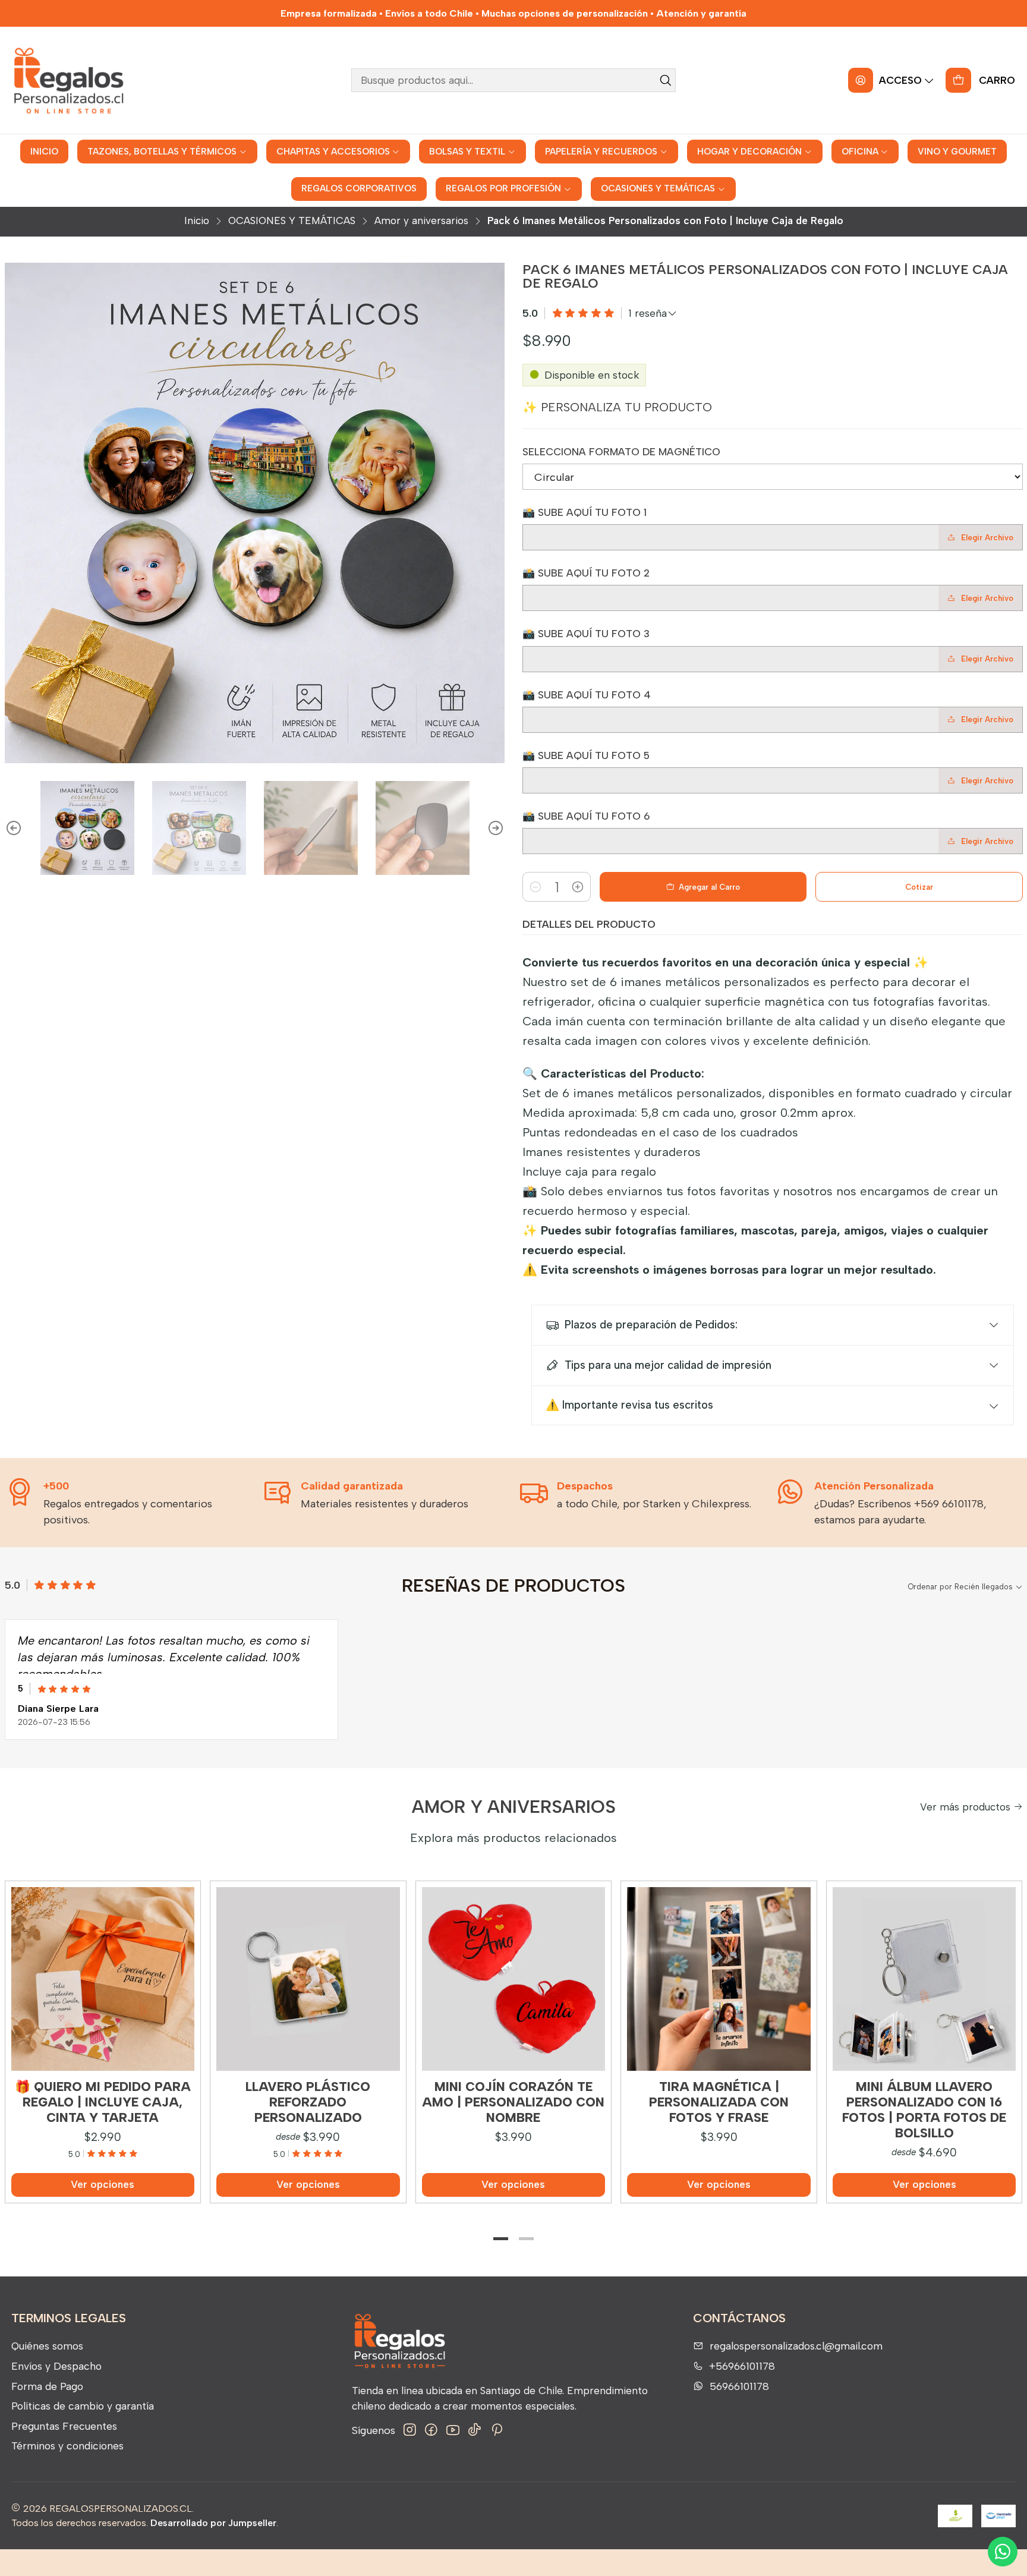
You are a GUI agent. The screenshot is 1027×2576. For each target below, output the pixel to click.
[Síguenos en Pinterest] (497, 2430)
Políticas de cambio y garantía (83, 2406)
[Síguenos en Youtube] (453, 2430)
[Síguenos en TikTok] (475, 2430)
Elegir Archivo (987, 538)
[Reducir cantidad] (535, 887)
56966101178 (739, 2386)
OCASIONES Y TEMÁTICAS (292, 221)
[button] (501, 2239)
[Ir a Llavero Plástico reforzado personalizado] (308, 1979)
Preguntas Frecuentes (64, 2426)
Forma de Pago (47, 2386)
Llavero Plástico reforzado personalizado (308, 2102)
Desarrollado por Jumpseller (213, 2523)
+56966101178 (742, 2366)
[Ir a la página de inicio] (68, 80)
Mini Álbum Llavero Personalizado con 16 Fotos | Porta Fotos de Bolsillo (924, 2110)
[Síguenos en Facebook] (431, 2430)
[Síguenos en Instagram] (410, 2430)
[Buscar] (666, 80)
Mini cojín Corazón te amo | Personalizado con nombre (513, 2102)
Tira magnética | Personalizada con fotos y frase (719, 2102)
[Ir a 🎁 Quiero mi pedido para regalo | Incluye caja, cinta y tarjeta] (103, 1979)
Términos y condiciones (67, 2446)
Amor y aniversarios (421, 221)
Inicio (197, 221)
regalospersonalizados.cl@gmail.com (796, 2346)
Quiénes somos (47, 2346)
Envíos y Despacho (56, 2366)
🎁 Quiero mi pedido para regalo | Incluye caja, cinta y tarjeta (103, 2102)
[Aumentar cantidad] (578, 887)
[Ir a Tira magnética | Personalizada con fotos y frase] (719, 1979)
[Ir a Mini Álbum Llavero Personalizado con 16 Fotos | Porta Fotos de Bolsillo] (924, 1979)
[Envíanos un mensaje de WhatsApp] (1003, 2552)
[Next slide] (496, 828)
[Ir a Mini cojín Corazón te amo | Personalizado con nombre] (514, 1979)
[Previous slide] (14, 828)
